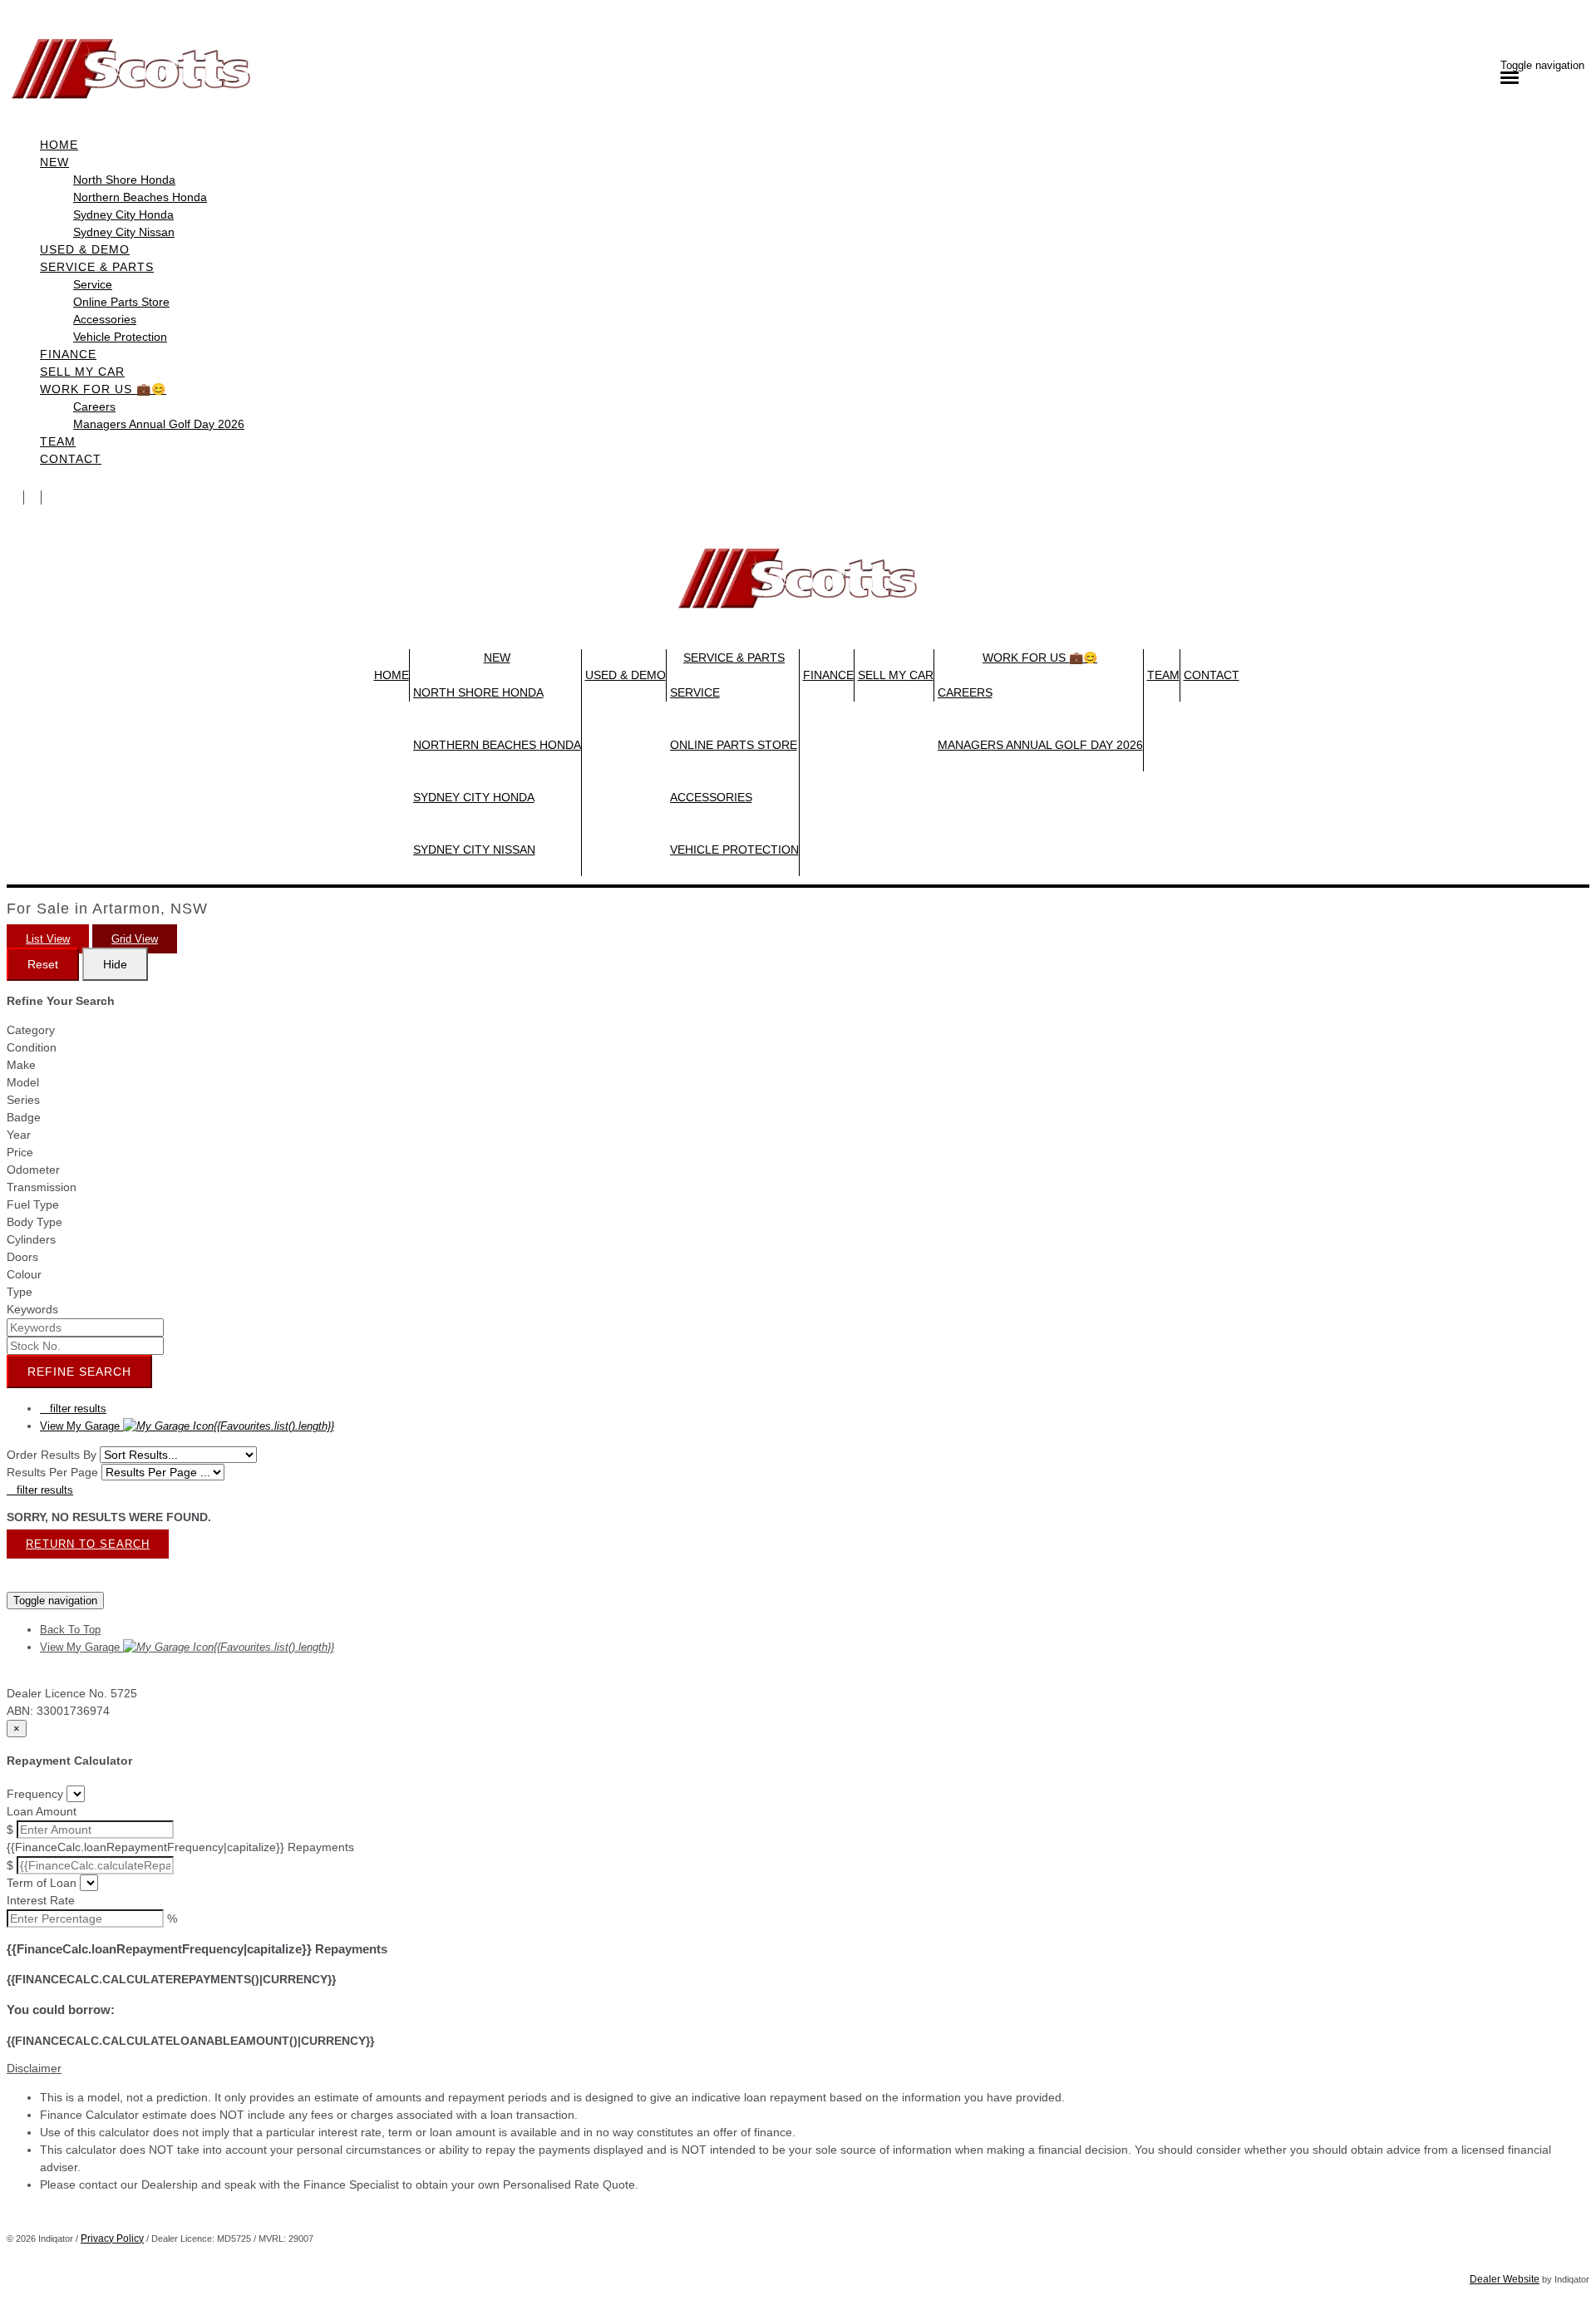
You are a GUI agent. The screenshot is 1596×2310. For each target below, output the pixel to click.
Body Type (34, 1222)
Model (23, 1082)
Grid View (135, 939)
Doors (22, 1257)
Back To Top (70, 1630)
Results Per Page (52, 1472)
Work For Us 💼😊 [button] (103, 389)
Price (20, 1152)
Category (31, 1030)
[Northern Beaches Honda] (33, 498)
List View (48, 939)
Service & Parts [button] (97, 267)
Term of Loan (42, 1883)
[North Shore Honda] (15, 498)
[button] (798, 2069)
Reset (43, 964)
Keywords (32, 1309)
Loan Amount (42, 1811)
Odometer (33, 1170)
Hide (115, 964)
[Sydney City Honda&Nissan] (50, 498)
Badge (24, 1117)
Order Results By (52, 1455)
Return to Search (88, 1544)
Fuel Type (33, 1204)
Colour (24, 1274)
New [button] (54, 162)
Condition (32, 1047)
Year (19, 1135)
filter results (73, 1409)
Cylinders (31, 1239)
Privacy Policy (112, 2239)
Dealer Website (1505, 2279)
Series (23, 1100)
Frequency (35, 1794)
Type (20, 1292)
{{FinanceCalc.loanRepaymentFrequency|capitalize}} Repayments (180, 1847)
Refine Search (79, 1372)
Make (21, 1065)
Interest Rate (41, 1900)
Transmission (42, 1187)
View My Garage (187, 1426)
